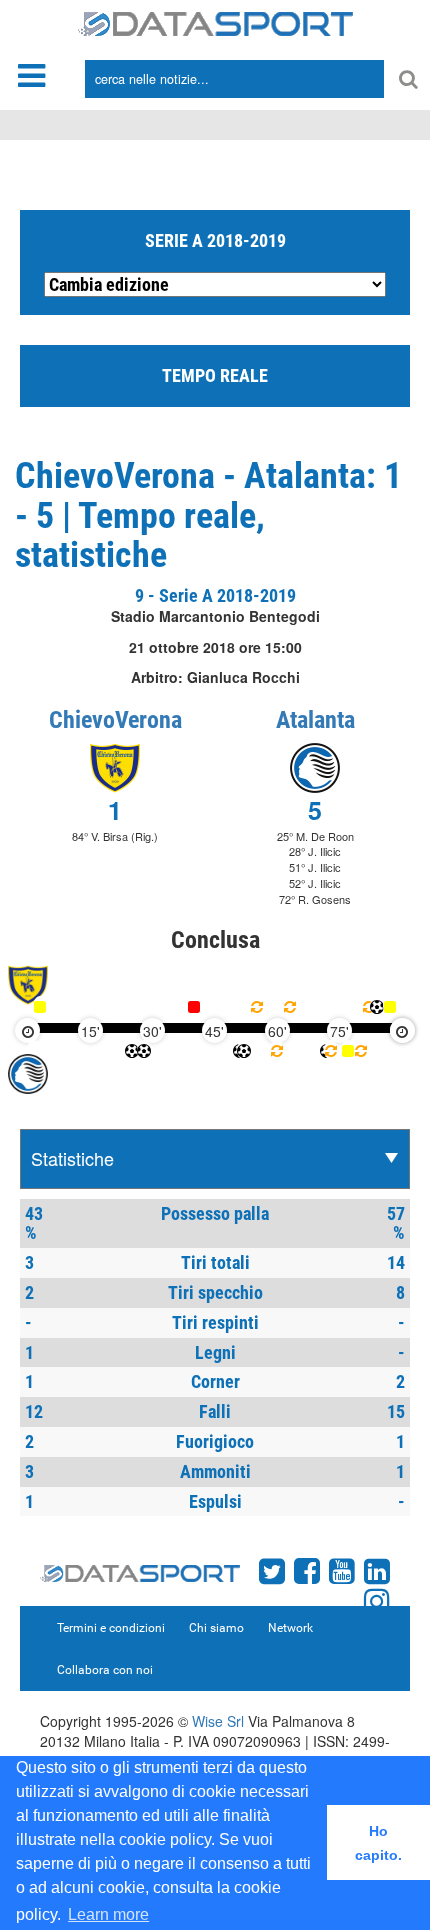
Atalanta (315, 720)
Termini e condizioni (111, 1628)
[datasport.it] (215, 22)
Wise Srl (218, 1721)
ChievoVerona (115, 720)
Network (290, 1628)
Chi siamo (216, 1628)
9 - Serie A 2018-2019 (215, 595)
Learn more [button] (108, 1914)
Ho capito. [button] (378, 1843)
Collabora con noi (105, 1670)
